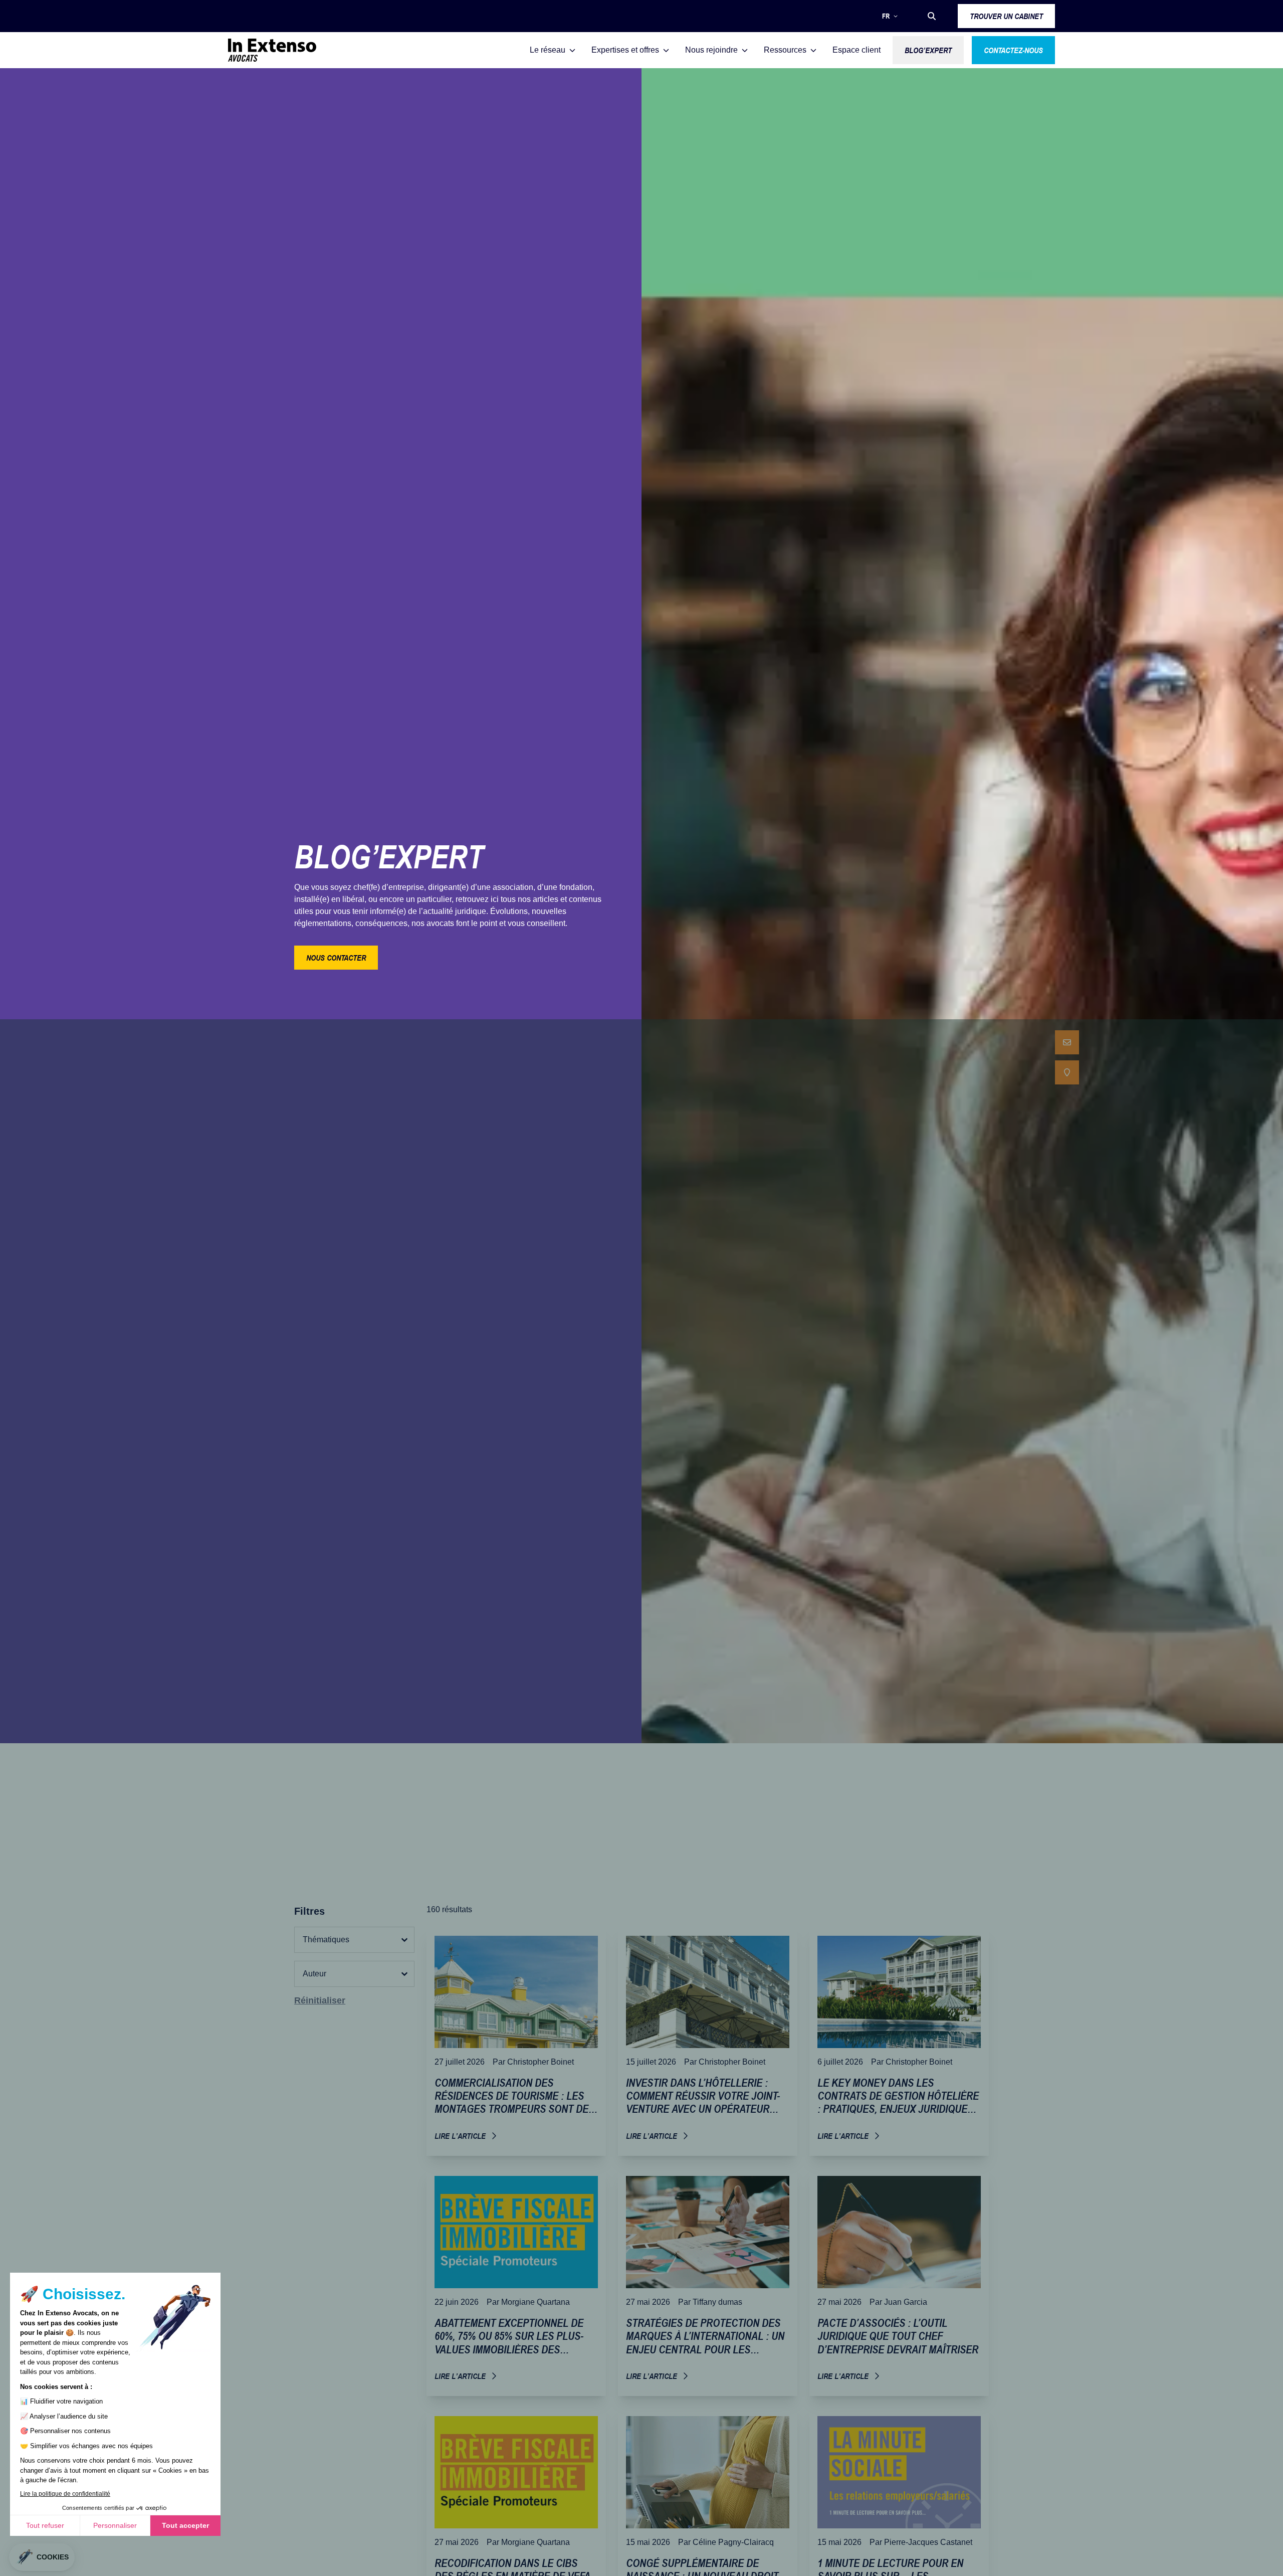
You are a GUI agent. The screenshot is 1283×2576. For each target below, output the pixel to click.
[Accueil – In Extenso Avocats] (272, 50)
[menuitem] (1067, 1042)
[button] (932, 16)
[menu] (1067, 1057)
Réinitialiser (320, 2000)
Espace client (857, 50)
